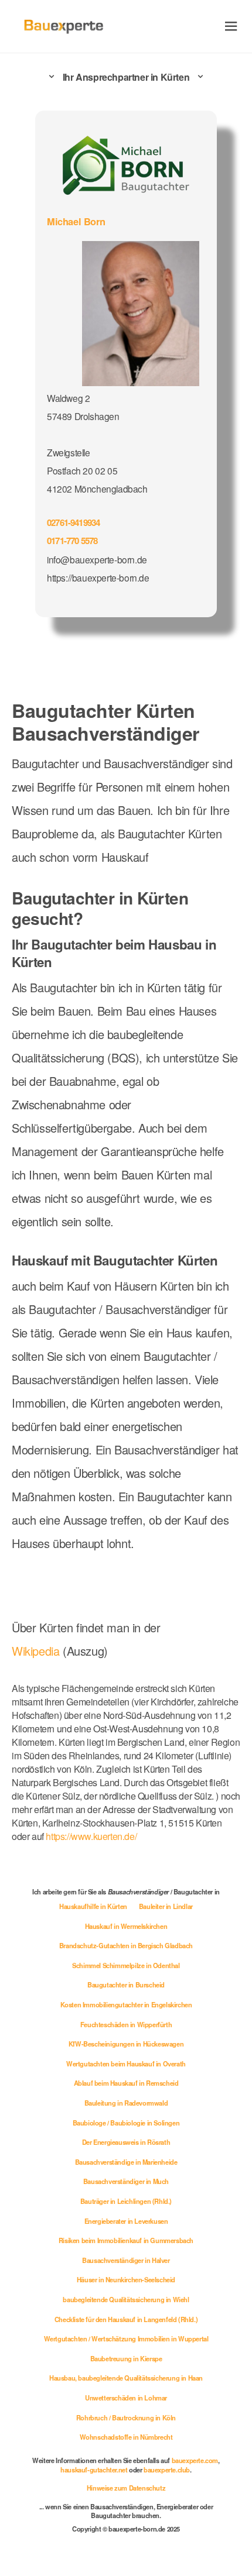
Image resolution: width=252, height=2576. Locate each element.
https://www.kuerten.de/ (91, 1836)
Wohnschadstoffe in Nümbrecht (126, 2437)
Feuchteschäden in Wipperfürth (126, 2024)
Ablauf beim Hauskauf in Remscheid (126, 2083)
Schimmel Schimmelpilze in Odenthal (126, 1965)
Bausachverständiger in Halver (126, 2260)
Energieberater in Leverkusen (126, 2221)
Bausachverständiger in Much (126, 2181)
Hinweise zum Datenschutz (126, 2488)
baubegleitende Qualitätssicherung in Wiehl (126, 2299)
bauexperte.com (195, 2460)
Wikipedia (37, 1651)
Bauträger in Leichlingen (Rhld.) (126, 2201)
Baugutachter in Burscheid (126, 1985)
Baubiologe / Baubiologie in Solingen (126, 2123)
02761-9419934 (73, 522)
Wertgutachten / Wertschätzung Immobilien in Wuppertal (126, 2338)
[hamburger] (231, 26)
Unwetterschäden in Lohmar (126, 2398)
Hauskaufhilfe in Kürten (93, 1906)
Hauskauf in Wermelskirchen (126, 1926)
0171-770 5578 (72, 541)
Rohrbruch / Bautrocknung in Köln (126, 2417)
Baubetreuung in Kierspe (126, 2358)
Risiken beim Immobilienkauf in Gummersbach (126, 2240)
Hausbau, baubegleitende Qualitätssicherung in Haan (126, 2378)
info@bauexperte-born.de (97, 559)
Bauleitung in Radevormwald (126, 2103)
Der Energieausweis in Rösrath (126, 2142)
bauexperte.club (167, 2470)
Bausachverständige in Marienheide (126, 2162)
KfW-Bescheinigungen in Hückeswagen (126, 2044)
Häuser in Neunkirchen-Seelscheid (126, 2279)
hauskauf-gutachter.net (94, 2470)
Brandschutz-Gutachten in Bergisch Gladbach (126, 1945)
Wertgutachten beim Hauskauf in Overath (126, 2063)
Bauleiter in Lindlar (166, 1906)
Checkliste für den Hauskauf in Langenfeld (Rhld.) (126, 2319)
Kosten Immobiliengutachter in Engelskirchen (126, 2004)
